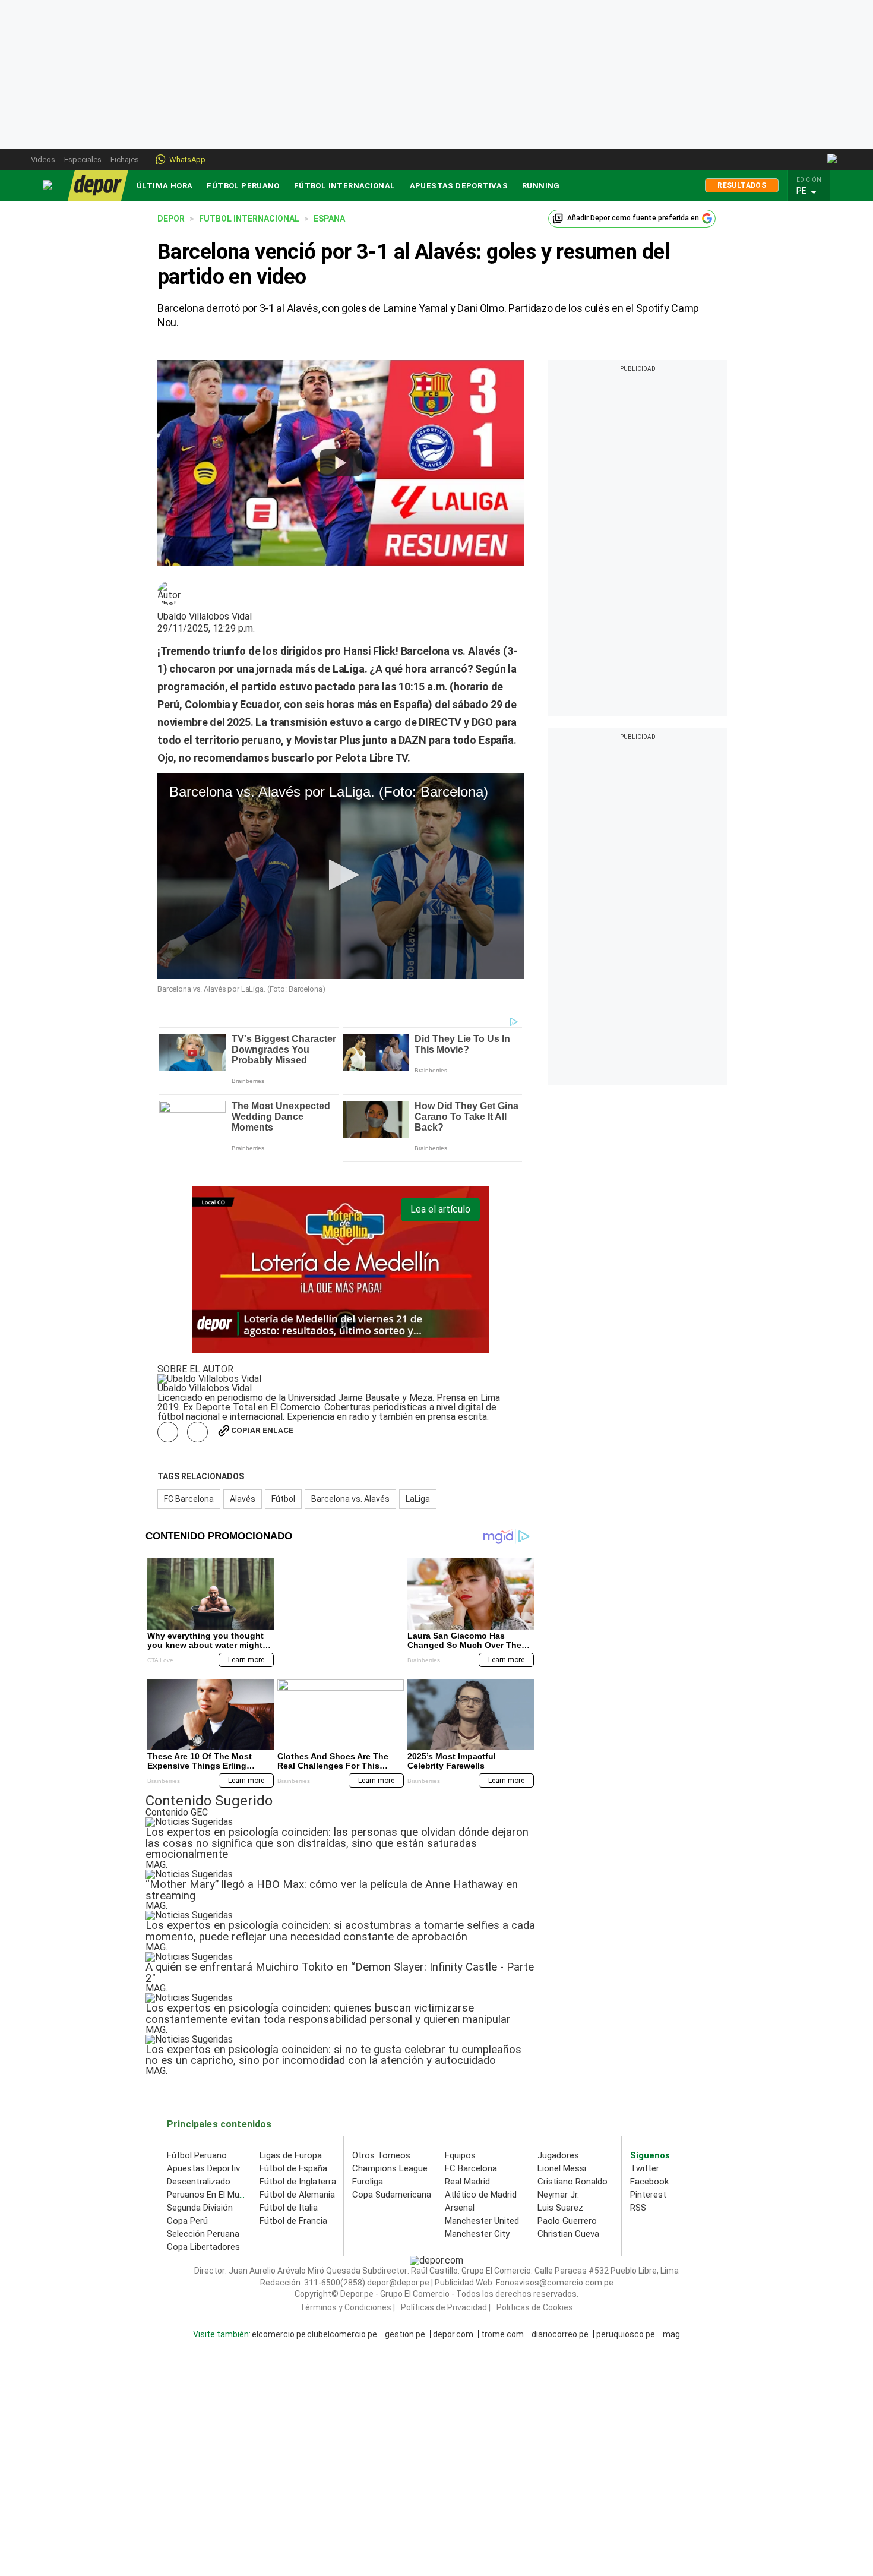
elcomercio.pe (279, 2334)
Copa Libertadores (203, 2247)
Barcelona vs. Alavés (350, 1499)
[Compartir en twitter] (197, 1432)
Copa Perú (187, 2221)
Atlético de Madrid (481, 2195)
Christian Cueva (568, 2234)
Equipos (460, 2155)
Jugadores (558, 2155)
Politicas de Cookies (535, 2307)
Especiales (83, 160)
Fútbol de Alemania (297, 2195)
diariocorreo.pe (560, 2334)
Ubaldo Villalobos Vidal (205, 617)
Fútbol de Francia (293, 2221)
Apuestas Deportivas (459, 186)
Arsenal (460, 2208)
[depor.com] (98, 185)
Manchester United (482, 2221)
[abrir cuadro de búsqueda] (833, 159)
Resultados (742, 185)
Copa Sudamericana (392, 2195)
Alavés (243, 1499)
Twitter (645, 2168)
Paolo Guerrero (567, 2221)
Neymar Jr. (558, 2195)
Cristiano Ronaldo (572, 2182)
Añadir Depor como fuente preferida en (633, 218)
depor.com (453, 2334)
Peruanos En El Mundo (211, 2195)
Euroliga (368, 2182)
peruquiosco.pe (626, 2334)
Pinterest (648, 2195)
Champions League (390, 2168)
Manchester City (477, 2234)
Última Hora (165, 186)
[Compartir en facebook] (168, 1432)
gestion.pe (405, 2334)
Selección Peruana (203, 2234)
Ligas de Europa (291, 2155)
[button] (812, 191)
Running (541, 186)
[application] (341, 876)
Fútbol (283, 1499)
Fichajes (125, 160)
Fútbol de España (293, 2168)
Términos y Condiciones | (347, 2307)
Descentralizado (199, 2182)
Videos (43, 160)
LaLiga (418, 1499)
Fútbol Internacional (345, 186)
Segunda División (200, 2208)
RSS (638, 2208)
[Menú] (48, 185)
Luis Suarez (560, 2208)
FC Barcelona (189, 1499)
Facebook (649, 2182)
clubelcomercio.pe (342, 2334)
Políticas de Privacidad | (446, 2307)
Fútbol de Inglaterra (298, 2182)
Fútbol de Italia (289, 2208)
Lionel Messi (562, 2168)
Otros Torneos (381, 2155)
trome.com (502, 2334)
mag (671, 2334)
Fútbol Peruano (243, 186)
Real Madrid (467, 2182)
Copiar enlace (262, 1430)
